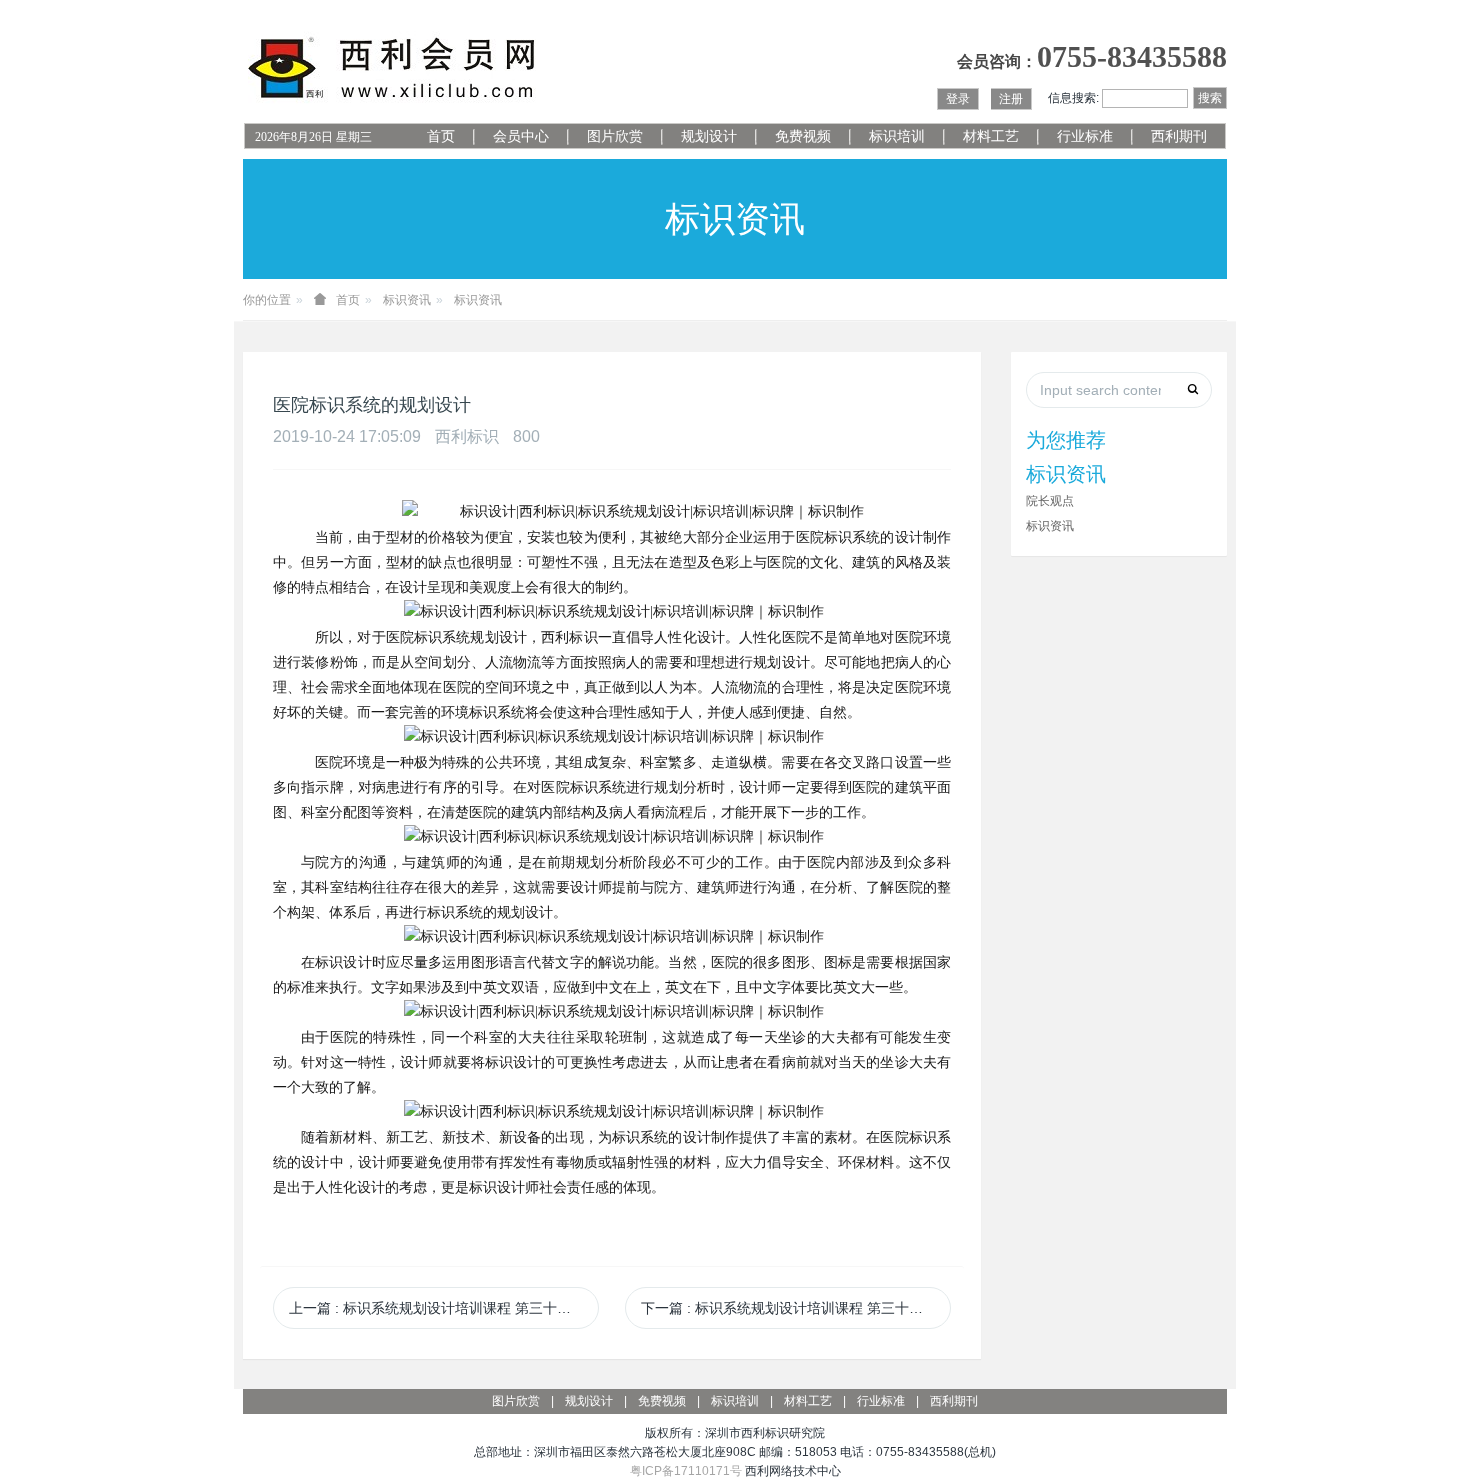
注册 (1011, 99)
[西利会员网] (393, 68)
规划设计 (709, 136)
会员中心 (521, 136)
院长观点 (1050, 501)
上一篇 (444, 1308)
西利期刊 (1179, 136)
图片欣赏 (615, 136)
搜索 (1210, 98)
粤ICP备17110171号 (686, 1471)
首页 (441, 136)
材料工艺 (991, 136)
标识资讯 (407, 300)
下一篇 (796, 1308)
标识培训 (897, 136)
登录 (958, 99)
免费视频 (803, 136)
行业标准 (1085, 136)
